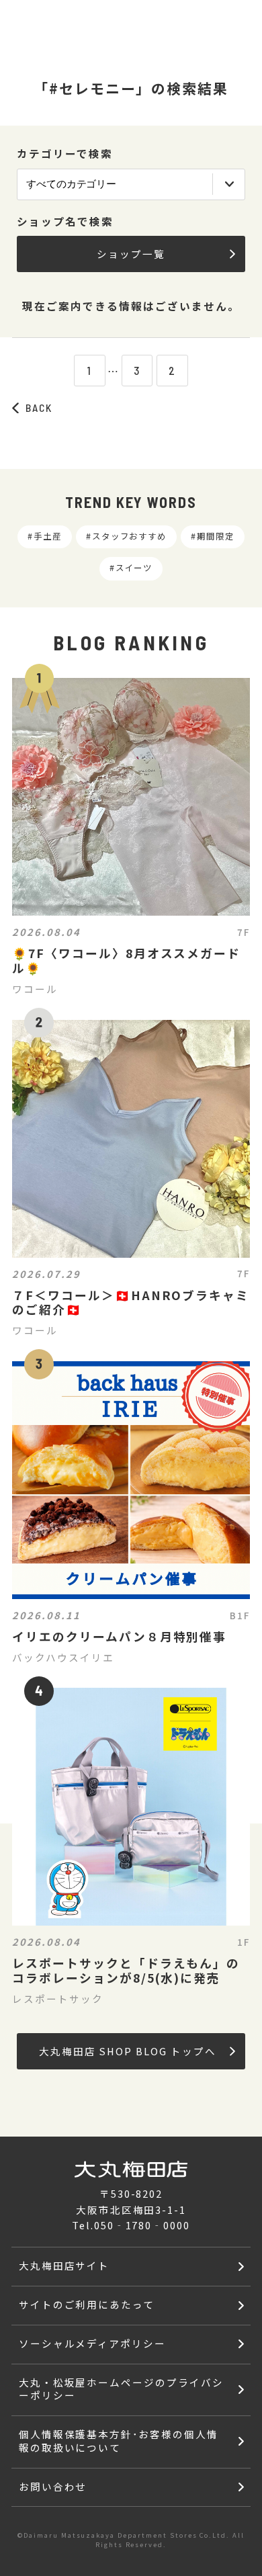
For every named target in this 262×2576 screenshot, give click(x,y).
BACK (39, 407)
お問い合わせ (53, 2486)
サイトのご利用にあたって (87, 2304)
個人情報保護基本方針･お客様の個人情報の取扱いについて (119, 2441)
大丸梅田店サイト (64, 2265)
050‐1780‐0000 (142, 2225)
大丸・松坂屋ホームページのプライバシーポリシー (121, 2389)
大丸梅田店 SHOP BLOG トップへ (128, 2051)
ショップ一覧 (131, 254)
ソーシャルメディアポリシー (92, 2343)
